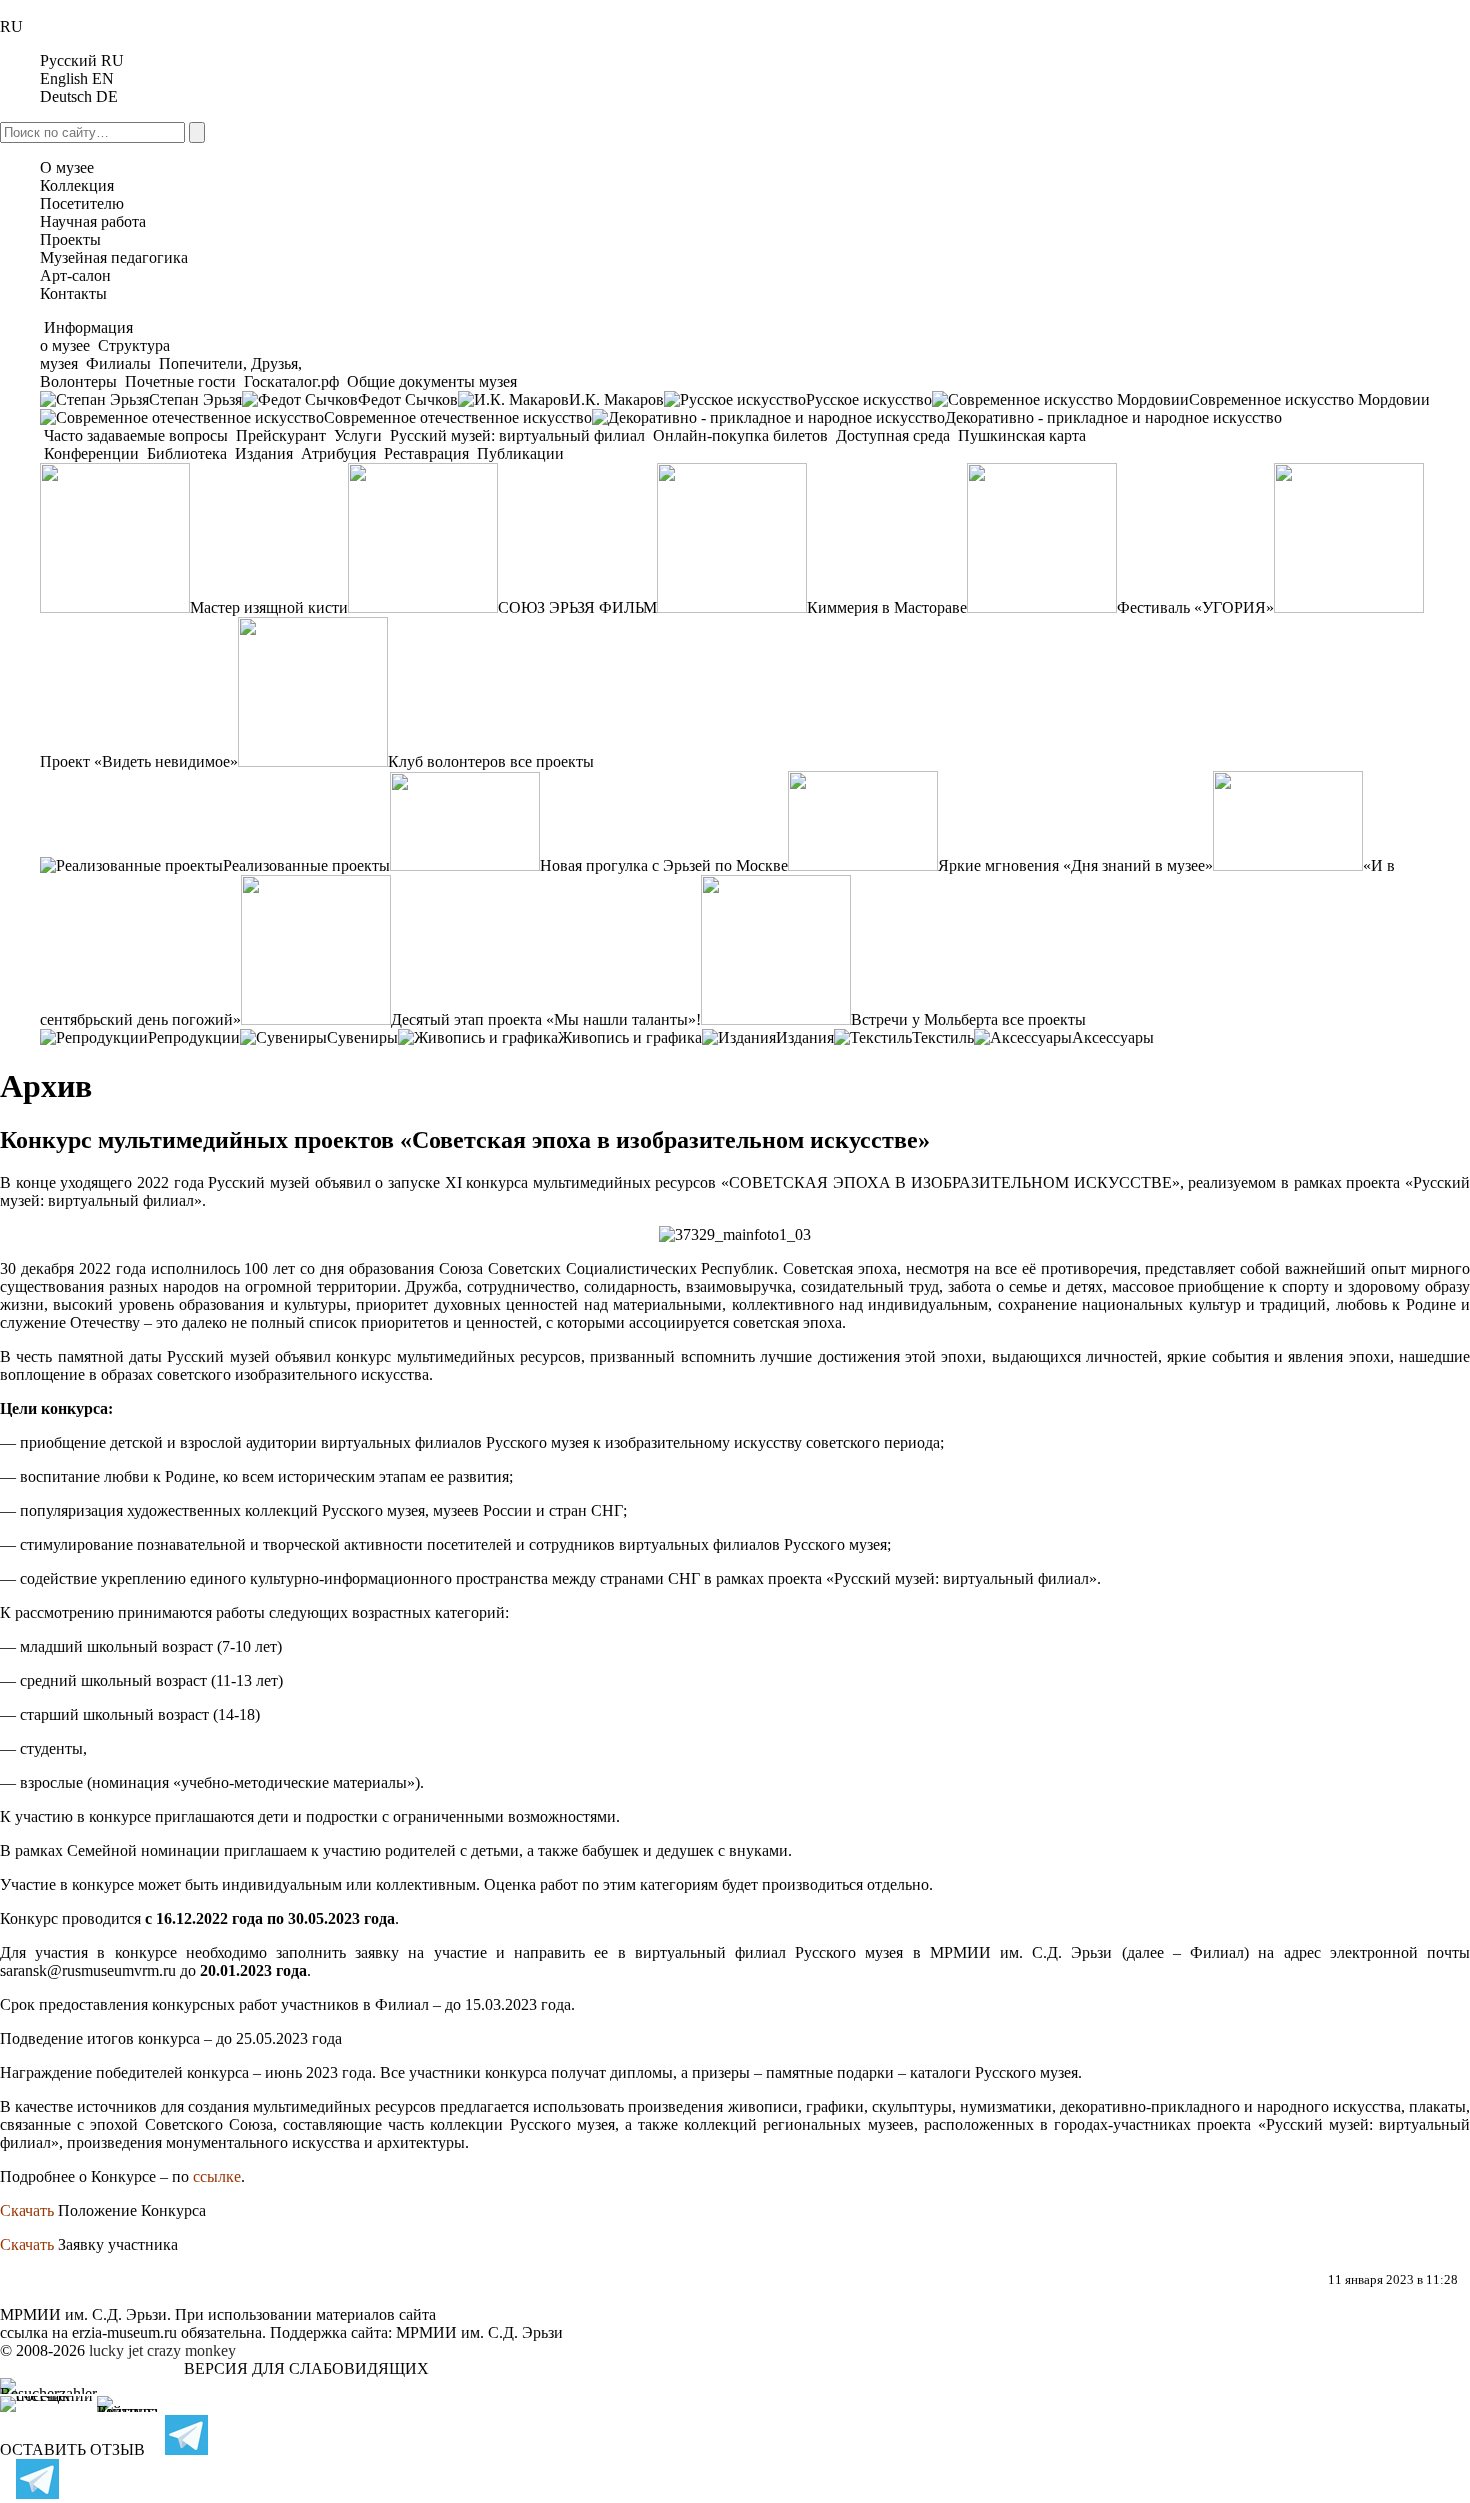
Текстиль (943, 1037)
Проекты (70, 239)
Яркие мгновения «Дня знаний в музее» (1075, 865)
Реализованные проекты (306, 865)
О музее (67, 167)
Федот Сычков (408, 399)
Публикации (518, 453)
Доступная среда (893, 435)
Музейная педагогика (114, 257)
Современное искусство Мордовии (1309, 399)
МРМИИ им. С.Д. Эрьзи (479, 2332)
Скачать (27, 2210)
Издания (264, 453)
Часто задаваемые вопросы (136, 435)
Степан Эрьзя (195, 399)
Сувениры (362, 1037)
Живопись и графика (630, 1037)
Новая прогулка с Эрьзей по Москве (664, 865)
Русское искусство (869, 399)
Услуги (358, 435)
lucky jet (116, 2350)
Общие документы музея (430, 381)
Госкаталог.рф (291, 381)
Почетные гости (180, 381)
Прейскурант (281, 435)
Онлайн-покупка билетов (740, 435)
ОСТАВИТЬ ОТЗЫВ (72, 2449)
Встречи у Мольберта (924, 1019)
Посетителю (82, 203)
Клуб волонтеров (447, 761)
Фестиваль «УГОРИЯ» (1195, 607)
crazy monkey (191, 2350)
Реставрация (426, 453)
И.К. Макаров (616, 399)
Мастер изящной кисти (269, 607)
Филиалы (118, 363)
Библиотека (187, 453)
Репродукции (194, 1037)
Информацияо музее (86, 336)
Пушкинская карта (1020, 435)
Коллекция (77, 185)
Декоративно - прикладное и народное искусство (1113, 417)
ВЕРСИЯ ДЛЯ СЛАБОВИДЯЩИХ (306, 2368)
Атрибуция (338, 453)
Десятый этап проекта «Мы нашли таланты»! (546, 1019)
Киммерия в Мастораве (887, 607)
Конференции (91, 453)
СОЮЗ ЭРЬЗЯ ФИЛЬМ (577, 607)
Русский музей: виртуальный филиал (517, 435)
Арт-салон (75, 275)
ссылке (217, 2176)
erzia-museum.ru (124, 2332)
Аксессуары (1113, 1037)
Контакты (73, 293)
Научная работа (93, 221)
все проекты (552, 761)
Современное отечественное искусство (458, 417)
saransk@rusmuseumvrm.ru (88, 1970)
